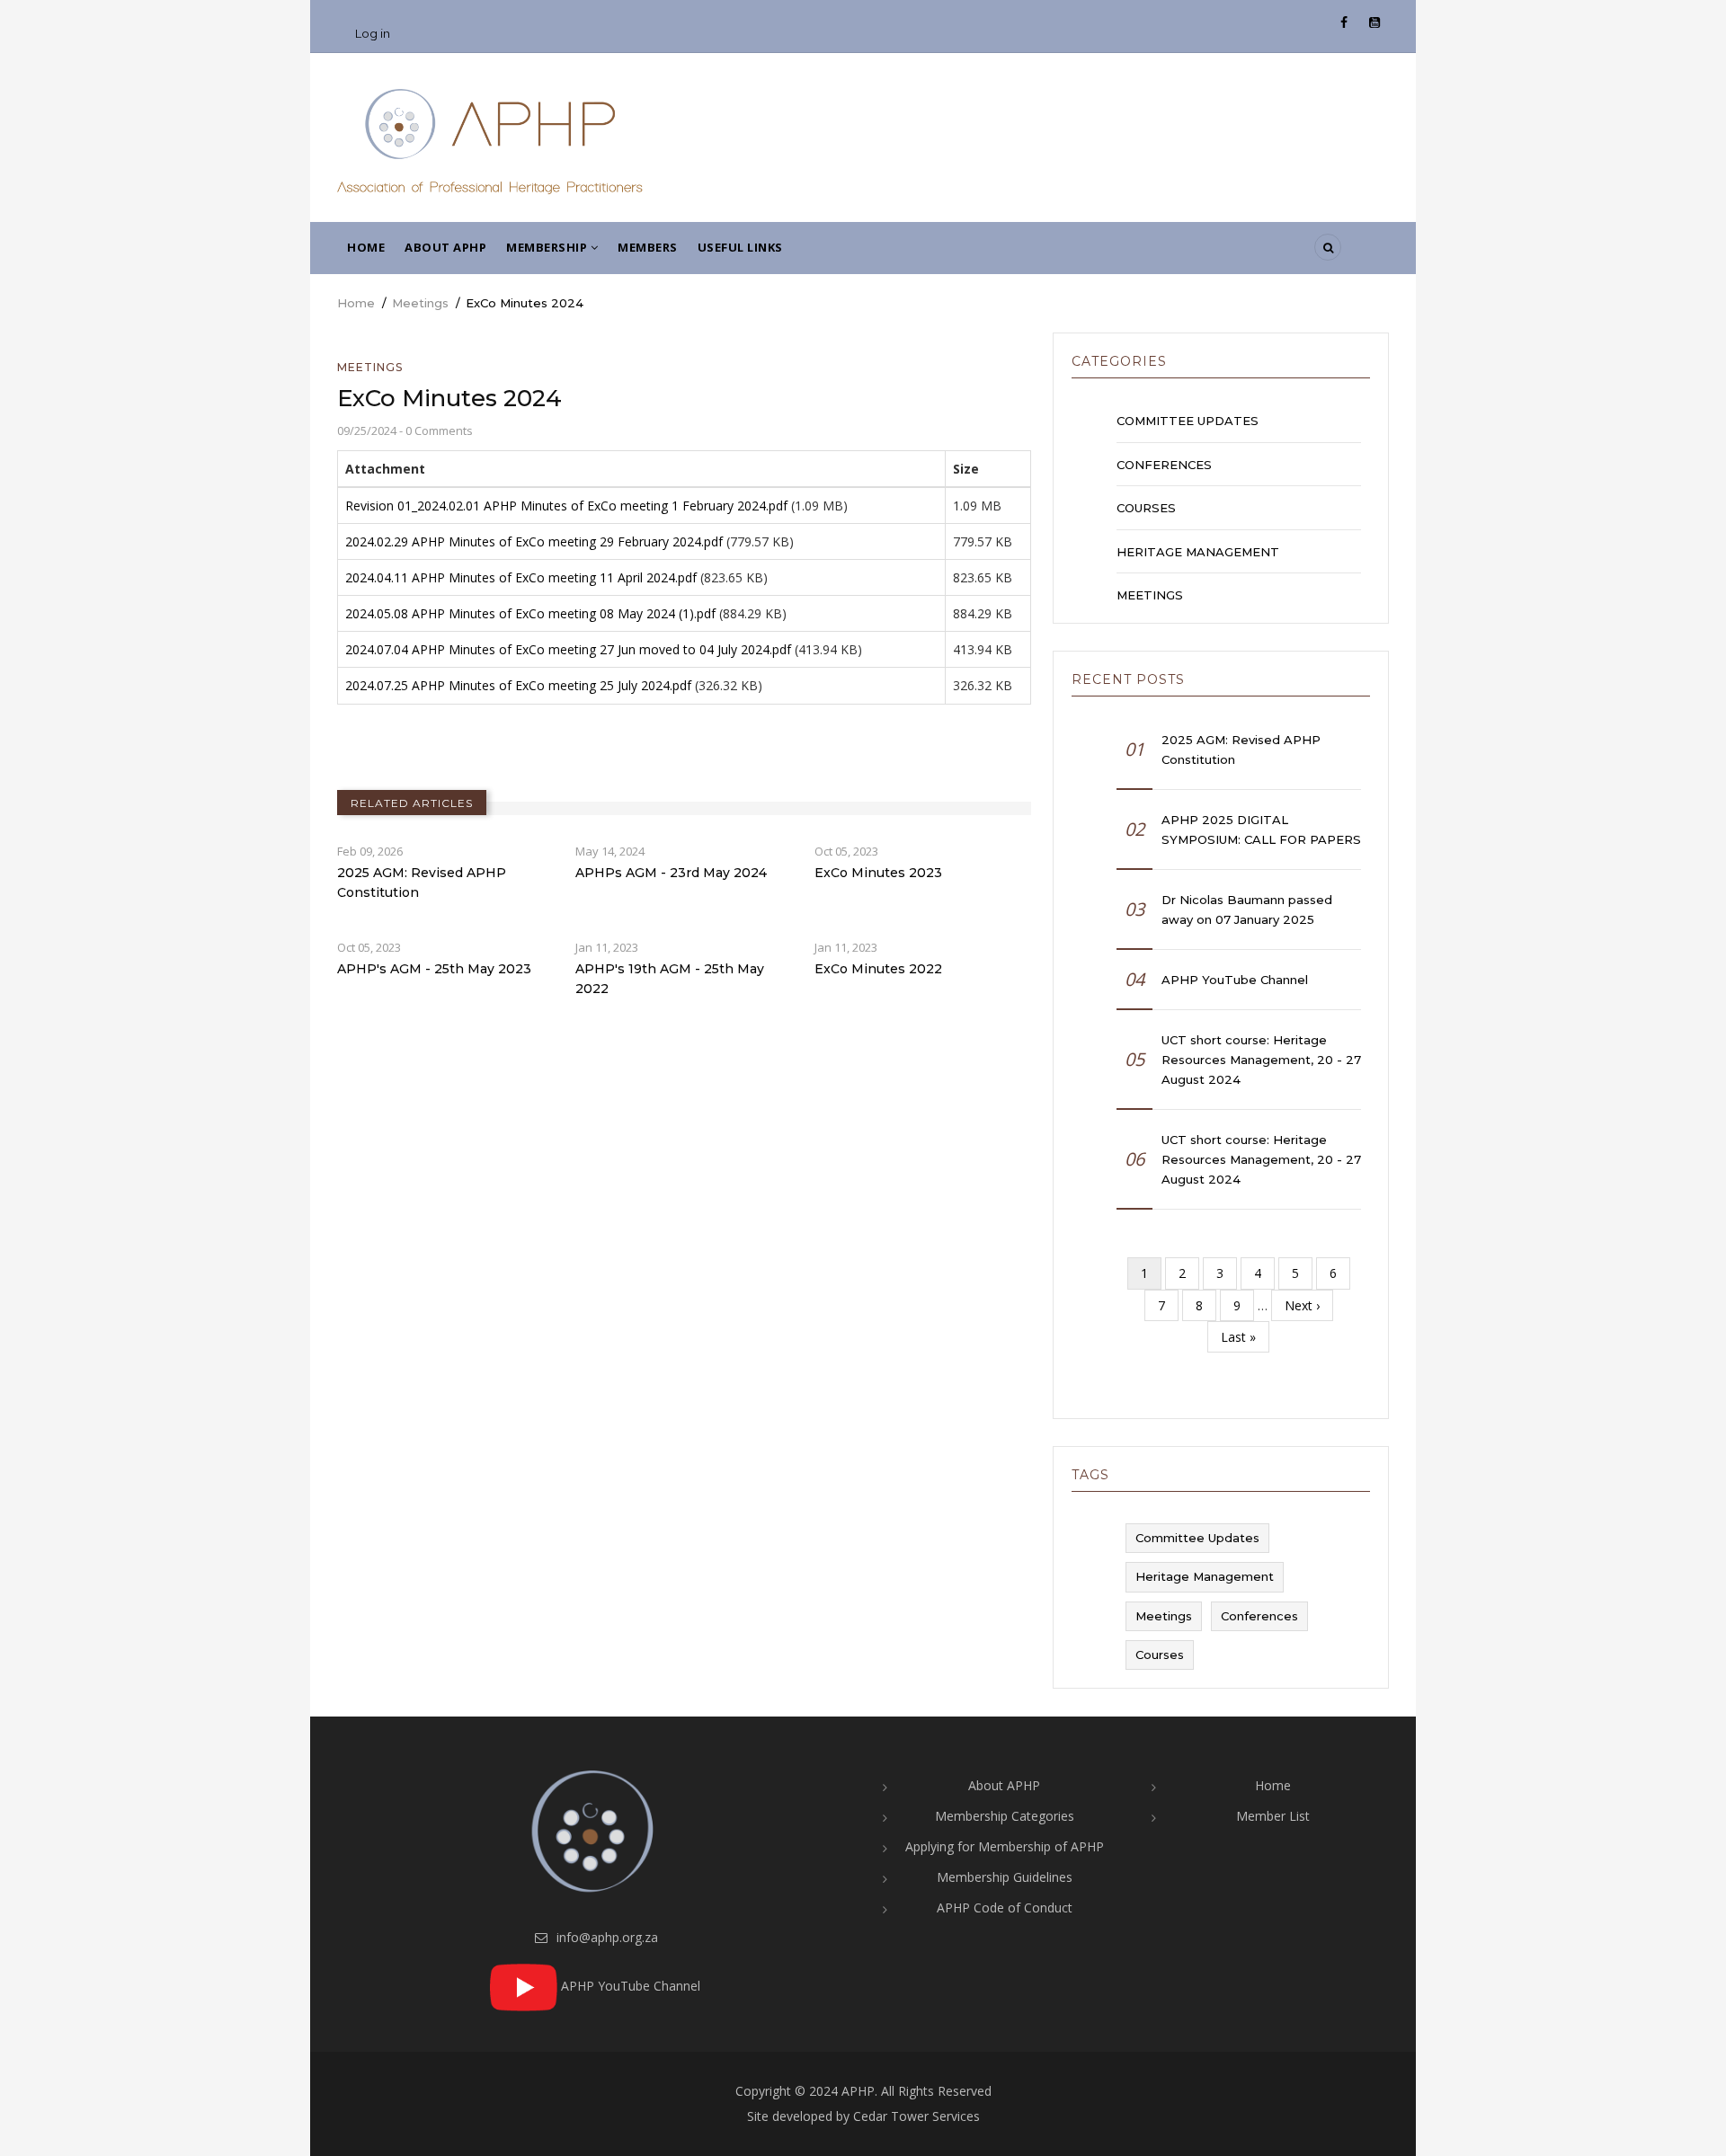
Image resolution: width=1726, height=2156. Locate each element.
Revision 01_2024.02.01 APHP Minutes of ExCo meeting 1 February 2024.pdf (566, 506)
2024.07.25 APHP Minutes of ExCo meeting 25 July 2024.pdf (518, 685)
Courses (1146, 508)
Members (648, 247)
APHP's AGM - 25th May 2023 (434, 969)
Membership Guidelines (1005, 1877)
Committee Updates (1188, 421)
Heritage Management (1198, 552)
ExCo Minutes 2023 (878, 873)
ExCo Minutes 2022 (878, 969)
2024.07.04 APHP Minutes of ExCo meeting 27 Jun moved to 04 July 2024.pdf (568, 649)
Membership (548, 247)
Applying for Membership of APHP (1005, 1846)
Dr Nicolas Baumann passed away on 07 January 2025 (1247, 909)
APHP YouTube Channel (1235, 980)
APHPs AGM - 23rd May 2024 (671, 873)
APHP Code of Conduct (1005, 1908)
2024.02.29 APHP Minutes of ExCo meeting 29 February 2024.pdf (534, 541)
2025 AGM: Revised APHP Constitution (422, 883)
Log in (373, 33)
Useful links (740, 247)
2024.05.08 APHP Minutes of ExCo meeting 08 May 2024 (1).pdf (530, 613)
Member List (1273, 1816)
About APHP (445, 247)
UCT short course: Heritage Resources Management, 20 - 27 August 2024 (1261, 1060)
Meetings (420, 303)
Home (366, 247)
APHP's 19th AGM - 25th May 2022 (670, 979)
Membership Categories (1005, 1816)
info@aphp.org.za (605, 1937)
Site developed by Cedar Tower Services (863, 2116)
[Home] (490, 141)
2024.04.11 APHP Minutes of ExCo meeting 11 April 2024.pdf (521, 577)
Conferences (1164, 465)
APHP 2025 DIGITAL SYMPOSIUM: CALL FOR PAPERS (1261, 830)
